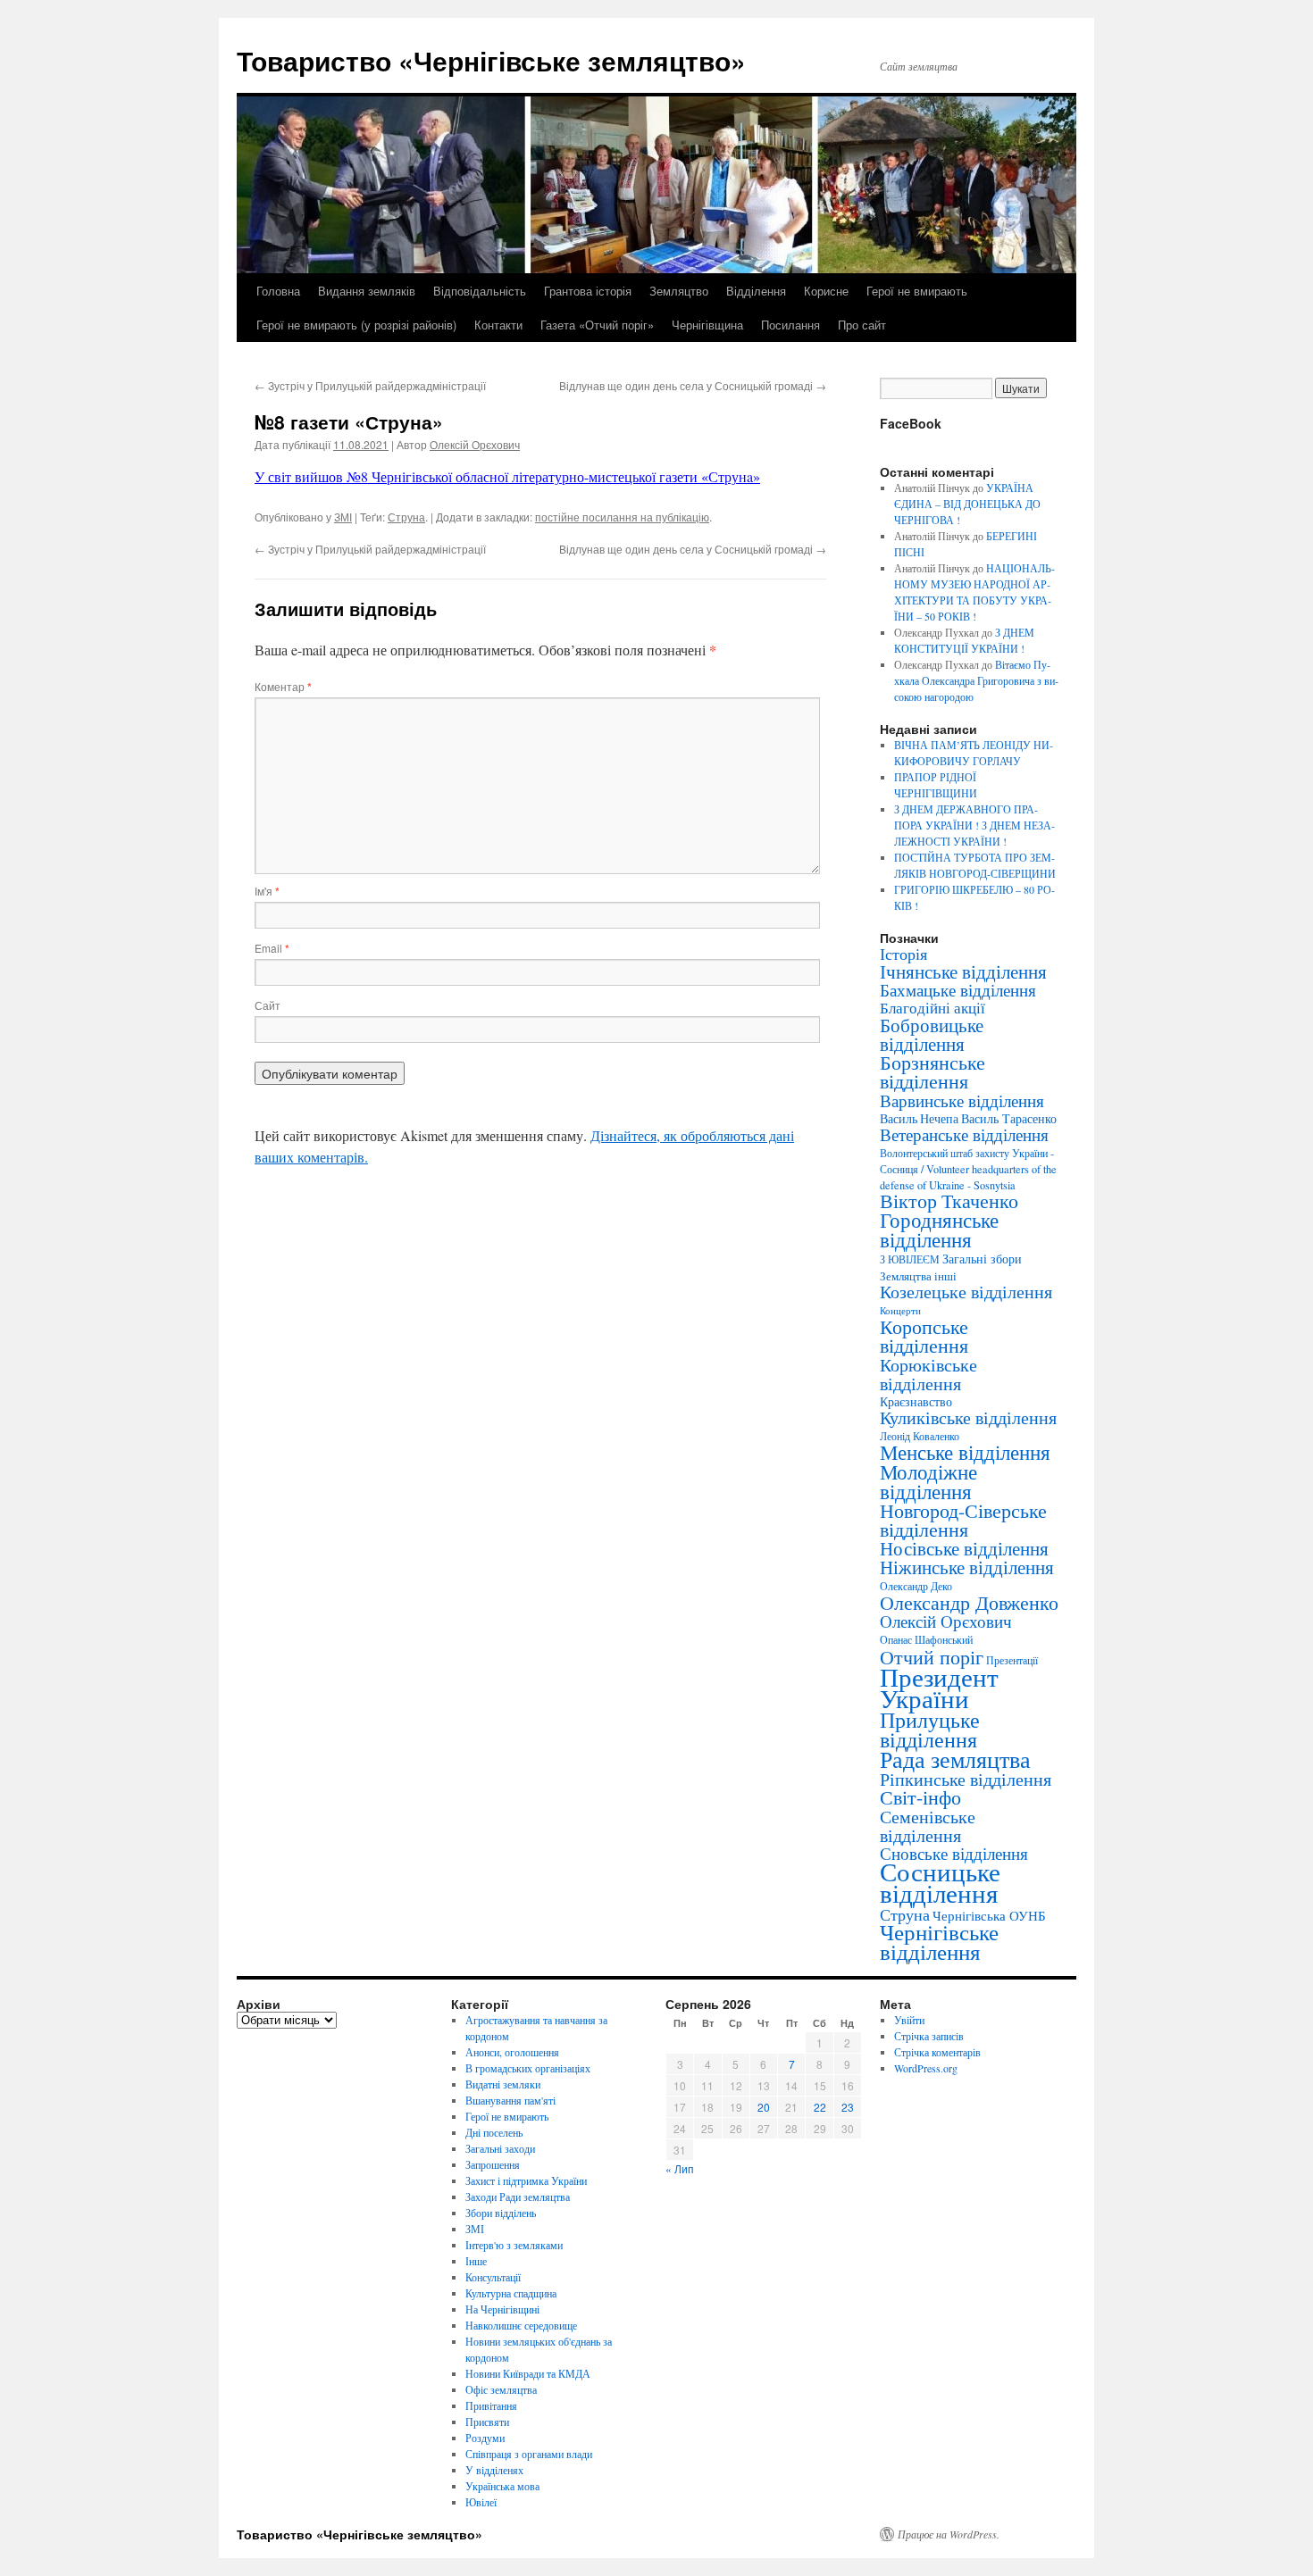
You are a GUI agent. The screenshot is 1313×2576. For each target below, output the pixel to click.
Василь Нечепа (919, 1119)
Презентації (1012, 1660)
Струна (406, 517)
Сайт (268, 1005)
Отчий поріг (932, 1656)
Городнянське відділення (939, 1230)
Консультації (493, 2277)
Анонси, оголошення (512, 2052)
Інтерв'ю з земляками (514, 2245)
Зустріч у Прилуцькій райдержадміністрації (370, 385)
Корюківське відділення (928, 1374)
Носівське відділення (964, 1548)
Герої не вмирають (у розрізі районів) (356, 325)
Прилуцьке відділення (930, 1730)
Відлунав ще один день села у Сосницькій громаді (693, 385)
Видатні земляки (503, 2084)
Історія (903, 954)
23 (848, 2107)
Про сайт (862, 325)
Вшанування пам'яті (510, 2100)
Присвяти (487, 2422)
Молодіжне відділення (928, 1481)
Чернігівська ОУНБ (989, 1915)
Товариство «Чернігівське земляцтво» (491, 60)
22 (820, 2107)
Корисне (826, 291)
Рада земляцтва (955, 1759)
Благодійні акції (932, 1008)
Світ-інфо (920, 1797)
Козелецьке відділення (966, 1292)
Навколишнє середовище (521, 2325)
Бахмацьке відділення (958, 990)
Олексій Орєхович (475, 444)
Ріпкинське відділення (966, 1779)
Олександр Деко (916, 1586)
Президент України (939, 1687)
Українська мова (502, 2486)
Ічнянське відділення (963, 971)
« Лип (680, 2168)
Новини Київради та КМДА (528, 2373)
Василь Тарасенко (1009, 1118)
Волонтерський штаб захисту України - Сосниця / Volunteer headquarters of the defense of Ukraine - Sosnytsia (968, 1169)
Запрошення (493, 2164)
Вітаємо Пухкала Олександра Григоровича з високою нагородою (976, 680)
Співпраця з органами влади (529, 2454)
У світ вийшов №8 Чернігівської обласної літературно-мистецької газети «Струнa (504, 476)
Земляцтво (679, 291)
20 (764, 2107)
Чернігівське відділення (939, 1942)
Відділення (756, 291)
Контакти (498, 325)
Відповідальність (480, 291)
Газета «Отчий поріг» (597, 325)
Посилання (790, 325)
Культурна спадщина (511, 2293)
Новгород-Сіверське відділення (963, 1520)
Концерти (900, 1311)
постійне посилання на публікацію (622, 517)
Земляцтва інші (918, 1276)
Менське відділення (965, 1452)
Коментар (283, 686)
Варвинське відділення (962, 1100)
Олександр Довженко (969, 1602)
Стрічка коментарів (937, 2052)
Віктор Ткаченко (949, 1200)
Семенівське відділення (928, 1826)
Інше (476, 2261)
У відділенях (494, 2470)
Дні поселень (494, 2132)
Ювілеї (481, 2502)
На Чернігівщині (502, 2309)
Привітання (491, 2405)
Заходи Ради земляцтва (518, 2197)
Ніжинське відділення (967, 1567)
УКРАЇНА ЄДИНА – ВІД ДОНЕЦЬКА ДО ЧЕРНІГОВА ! (967, 504)
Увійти (909, 2020)
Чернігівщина (707, 325)
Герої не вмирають (917, 291)
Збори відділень (501, 2213)
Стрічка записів (929, 2036)
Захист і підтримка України (526, 2180)
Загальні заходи (500, 2148)
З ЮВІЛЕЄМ (910, 1259)
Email (272, 948)
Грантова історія (588, 291)
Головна (278, 291)
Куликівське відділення (968, 1417)
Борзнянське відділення (932, 1071)
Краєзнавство (916, 1401)
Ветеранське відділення (964, 1134)
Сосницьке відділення (940, 1882)
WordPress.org (926, 2068)
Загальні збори (982, 1259)
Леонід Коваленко (920, 1436)
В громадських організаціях (528, 2068)
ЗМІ (343, 517)
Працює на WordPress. (949, 2534)
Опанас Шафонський (926, 1640)
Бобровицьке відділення (932, 1034)
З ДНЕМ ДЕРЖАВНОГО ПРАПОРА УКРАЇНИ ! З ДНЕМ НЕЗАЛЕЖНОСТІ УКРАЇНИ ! (974, 825)
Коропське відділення (924, 1336)
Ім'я (267, 891)
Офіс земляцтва (501, 2389)
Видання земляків (367, 291)
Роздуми (485, 2438)
